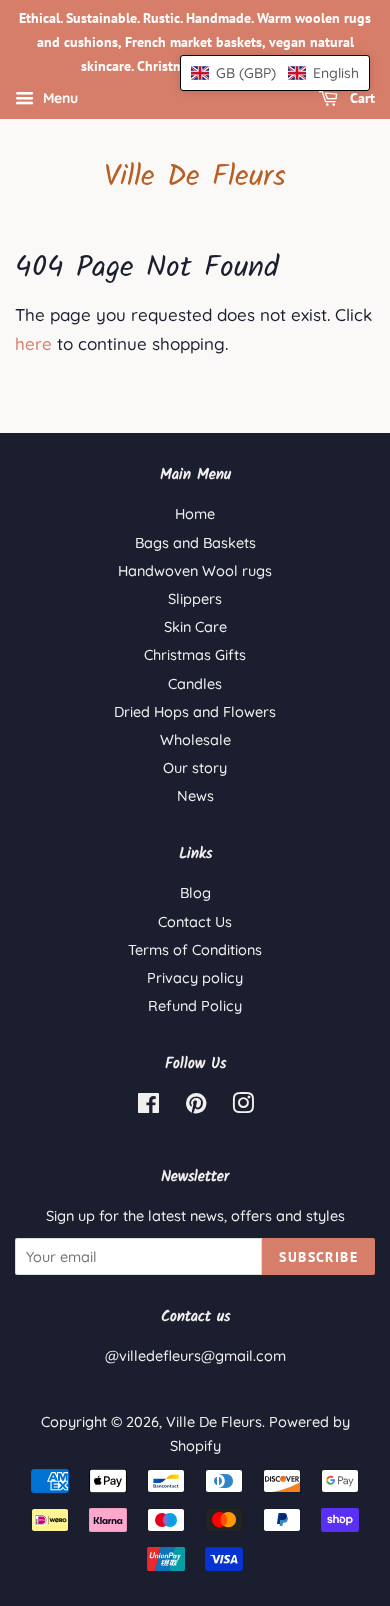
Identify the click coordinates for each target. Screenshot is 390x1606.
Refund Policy (195, 1006)
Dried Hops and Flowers (195, 712)
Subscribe (318, 1257)
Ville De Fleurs (195, 177)
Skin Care (195, 627)
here (33, 343)
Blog (195, 893)
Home (195, 514)
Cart (360, 99)
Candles (195, 684)
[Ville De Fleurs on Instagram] (243, 1107)
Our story (195, 768)
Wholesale (195, 740)
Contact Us (195, 922)
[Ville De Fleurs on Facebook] (148, 1107)
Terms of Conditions (195, 950)
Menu (58, 99)
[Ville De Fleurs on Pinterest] (196, 1107)
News (195, 796)
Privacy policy (195, 978)
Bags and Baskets (195, 543)
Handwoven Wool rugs (195, 571)
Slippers (195, 599)
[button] (275, 73)
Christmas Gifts (195, 655)
